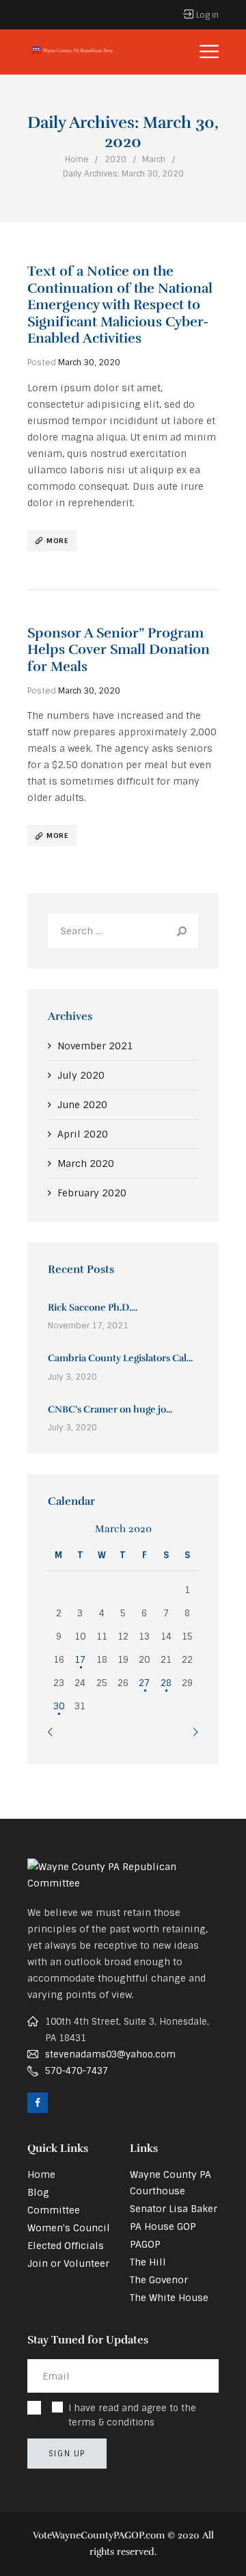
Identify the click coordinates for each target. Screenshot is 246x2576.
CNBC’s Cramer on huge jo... (110, 1409)
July (81, 1075)
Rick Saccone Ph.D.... (93, 1307)
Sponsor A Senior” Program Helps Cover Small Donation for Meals (119, 650)
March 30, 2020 (89, 363)
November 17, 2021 (88, 1326)
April (83, 1134)
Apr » (196, 1734)
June (82, 1105)
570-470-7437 (77, 2071)
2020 (115, 159)
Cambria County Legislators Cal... (120, 1358)
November (95, 1046)
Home (77, 159)
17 (80, 1660)
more (57, 541)
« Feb (50, 1734)
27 (144, 1683)
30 (59, 1706)
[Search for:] (123, 931)
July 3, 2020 (72, 1377)
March (154, 159)
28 (166, 1683)
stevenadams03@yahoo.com (110, 2054)
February (92, 1193)
